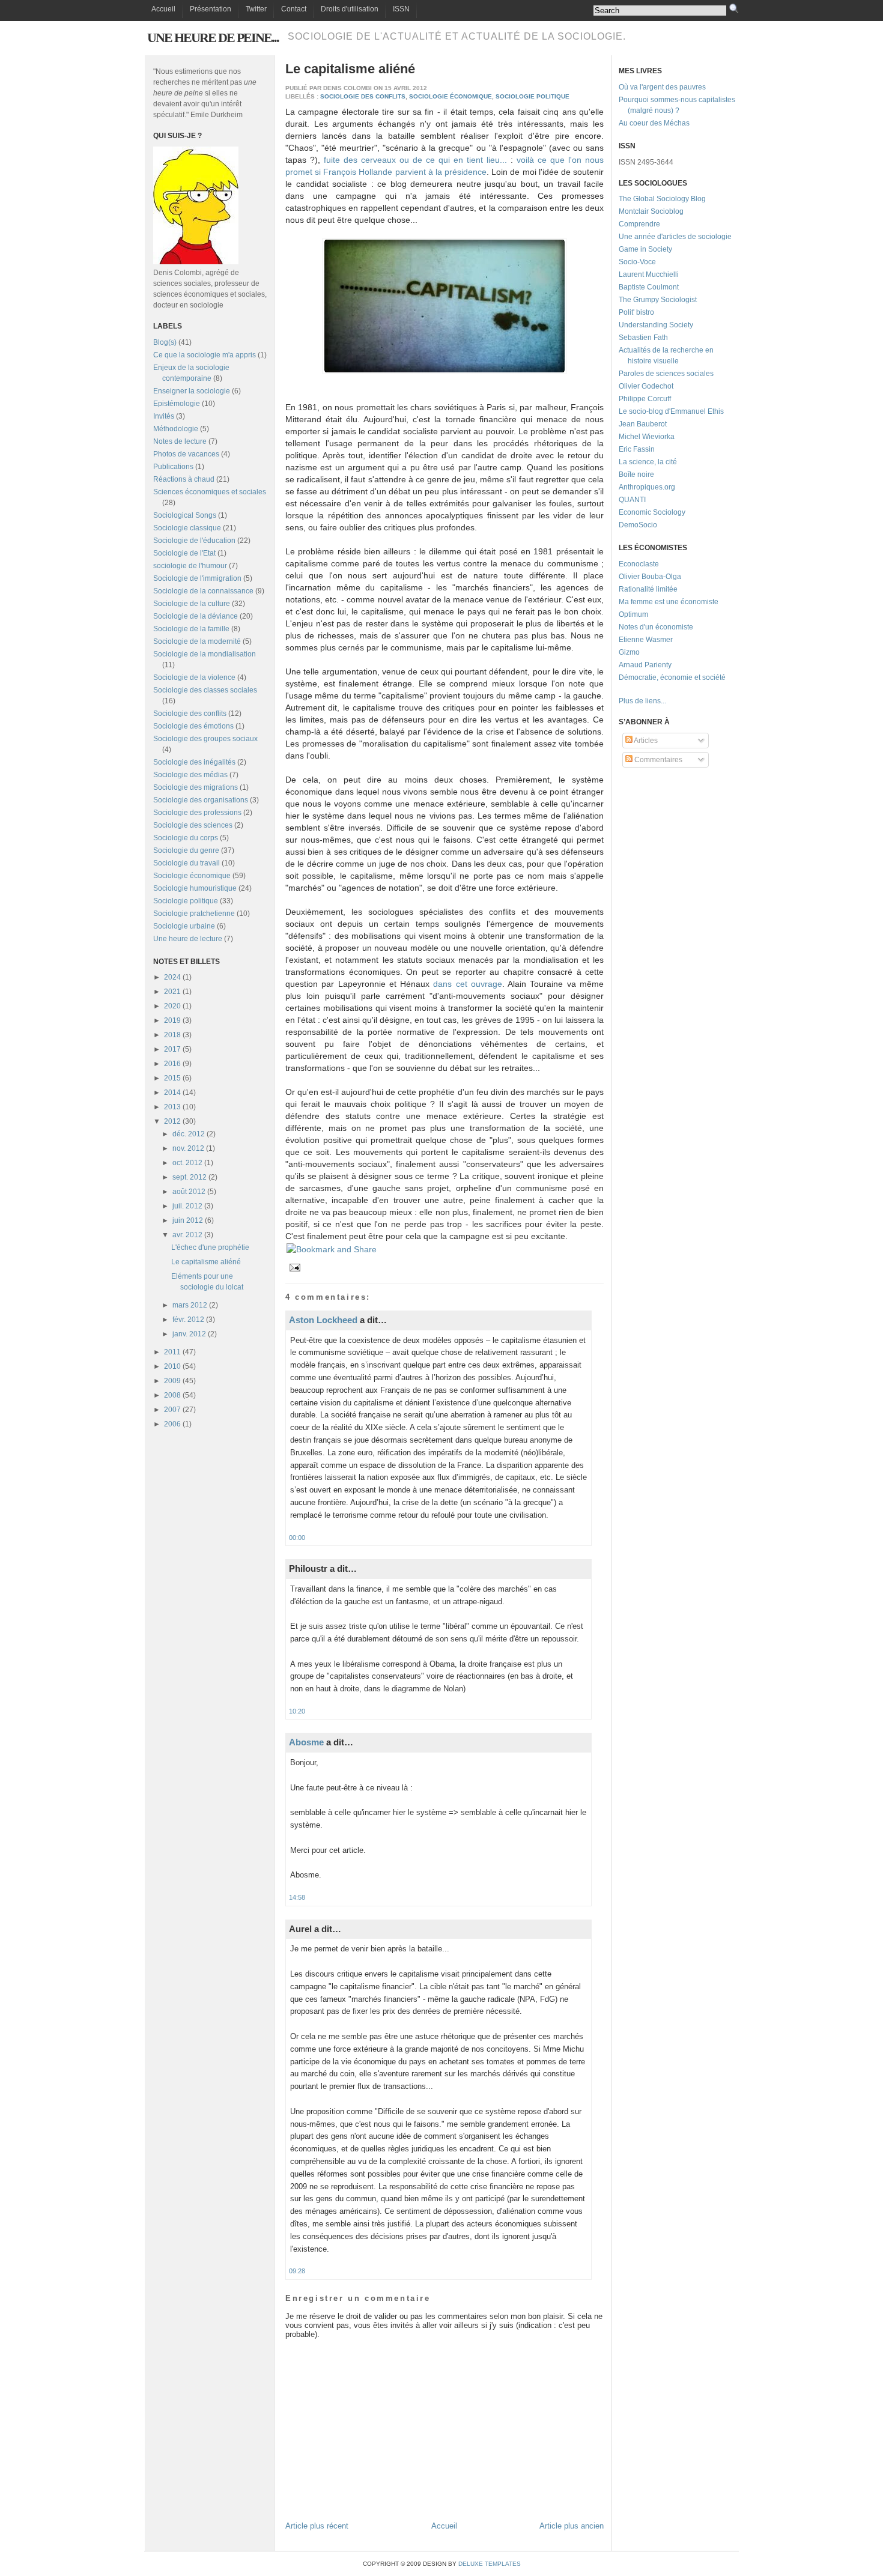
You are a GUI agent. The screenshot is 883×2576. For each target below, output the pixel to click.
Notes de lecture (180, 441)
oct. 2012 (187, 1163)
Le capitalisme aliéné (206, 1262)
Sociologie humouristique (195, 888)
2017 (172, 1049)
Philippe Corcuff (645, 399)
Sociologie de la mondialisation (205, 654)
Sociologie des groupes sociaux (205, 739)
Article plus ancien (572, 2526)
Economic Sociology (652, 512)
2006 (172, 1424)
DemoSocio (638, 525)
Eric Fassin (637, 449)
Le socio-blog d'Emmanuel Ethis (671, 411)
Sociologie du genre (186, 850)
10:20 (297, 1711)
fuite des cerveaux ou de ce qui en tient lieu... (415, 160)
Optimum (633, 614)
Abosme (306, 1742)
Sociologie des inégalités (194, 762)
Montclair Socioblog (651, 211)
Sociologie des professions (197, 813)
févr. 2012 (188, 1320)
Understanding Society (656, 325)
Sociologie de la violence (194, 677)
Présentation (211, 9)
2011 (172, 1352)
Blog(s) (165, 342)
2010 (172, 1366)
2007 (172, 1410)
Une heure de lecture (188, 939)
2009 (172, 1381)
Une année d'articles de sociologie (675, 237)
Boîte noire (636, 474)
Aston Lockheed (323, 1320)
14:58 (297, 1897)
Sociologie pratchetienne (194, 914)
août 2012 (189, 1192)
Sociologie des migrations (196, 787)
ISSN (401, 9)
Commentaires (657, 760)
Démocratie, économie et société (672, 677)
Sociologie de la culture (192, 604)
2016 (172, 1064)
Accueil (163, 9)
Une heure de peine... (213, 38)
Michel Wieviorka (647, 437)
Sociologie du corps (186, 838)
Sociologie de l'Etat (184, 553)
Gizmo (629, 652)
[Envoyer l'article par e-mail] (293, 1267)
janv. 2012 (189, 1334)
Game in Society (645, 249)
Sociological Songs (185, 515)
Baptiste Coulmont (649, 287)
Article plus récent (317, 2526)
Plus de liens (640, 701)
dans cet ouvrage (468, 984)
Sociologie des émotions (193, 726)
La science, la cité (648, 462)
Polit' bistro (636, 312)
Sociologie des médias (190, 775)
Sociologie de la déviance (196, 616)
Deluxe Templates (490, 2564)
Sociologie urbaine (184, 926)
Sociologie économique (192, 876)
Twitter (256, 9)
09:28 (297, 2271)
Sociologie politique (186, 901)
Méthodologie (176, 429)
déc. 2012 (189, 1134)
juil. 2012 (187, 1206)
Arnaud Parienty (645, 665)
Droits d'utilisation (350, 9)
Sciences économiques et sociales (210, 492)
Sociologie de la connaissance (203, 591)
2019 (172, 1020)
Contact (294, 9)
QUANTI (632, 500)
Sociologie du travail (187, 863)
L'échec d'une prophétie (210, 1247)
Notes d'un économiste (656, 627)
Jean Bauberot (643, 424)
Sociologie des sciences (193, 825)
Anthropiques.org (647, 487)
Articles (645, 741)
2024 (172, 977)
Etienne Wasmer (646, 640)
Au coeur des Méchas (654, 123)
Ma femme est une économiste (669, 602)
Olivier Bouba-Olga (650, 577)
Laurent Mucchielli (649, 274)
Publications (173, 467)
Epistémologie (177, 404)
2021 (172, 992)
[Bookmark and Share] (332, 1249)
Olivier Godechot (646, 386)
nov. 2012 (188, 1148)
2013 (172, 1107)
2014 (172, 1093)
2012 (172, 1121)
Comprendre (639, 224)
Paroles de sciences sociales (666, 374)
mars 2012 (190, 1305)
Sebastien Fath (643, 338)
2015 (172, 1078)
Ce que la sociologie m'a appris (205, 355)
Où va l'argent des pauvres (662, 87)
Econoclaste (639, 564)
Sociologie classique (187, 528)
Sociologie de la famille (191, 629)
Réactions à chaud (184, 479)
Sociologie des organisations (201, 800)
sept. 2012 (190, 1177)
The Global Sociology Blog (662, 199)
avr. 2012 (187, 1235)
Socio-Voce (637, 262)
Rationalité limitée (648, 589)
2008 (172, 1395)
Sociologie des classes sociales (205, 690)
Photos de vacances (186, 454)
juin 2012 (188, 1220)
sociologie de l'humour (190, 566)
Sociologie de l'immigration (197, 578)
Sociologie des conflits (190, 714)
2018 (172, 1035)
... (663, 701)
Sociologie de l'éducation (194, 541)
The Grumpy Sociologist (658, 300)
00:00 (297, 1538)
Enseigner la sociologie (192, 391)
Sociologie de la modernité (197, 641)
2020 (172, 1006)
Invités (164, 416)
